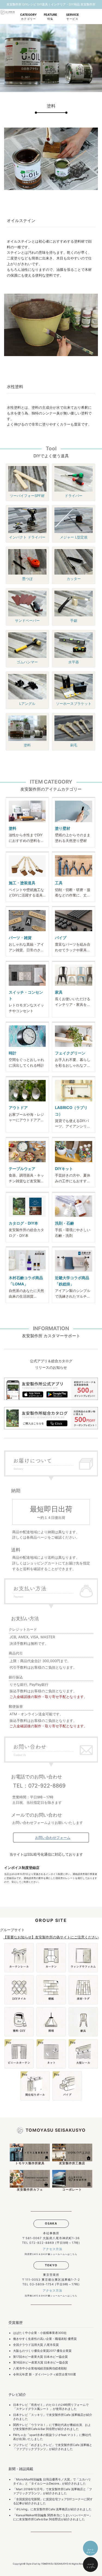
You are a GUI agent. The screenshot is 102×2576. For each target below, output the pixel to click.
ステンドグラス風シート (33, 2409)
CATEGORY (28, 17)
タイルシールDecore (45, 2483)
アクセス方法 (52, 2249)
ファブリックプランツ (31, 2449)
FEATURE (50, 17)
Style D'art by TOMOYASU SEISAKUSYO (47, 2564)
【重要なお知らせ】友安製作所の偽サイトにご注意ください (51, 1937)
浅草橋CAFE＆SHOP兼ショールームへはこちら (51, 2296)
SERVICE (72, 17)
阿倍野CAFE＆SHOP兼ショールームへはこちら (51, 2254)
